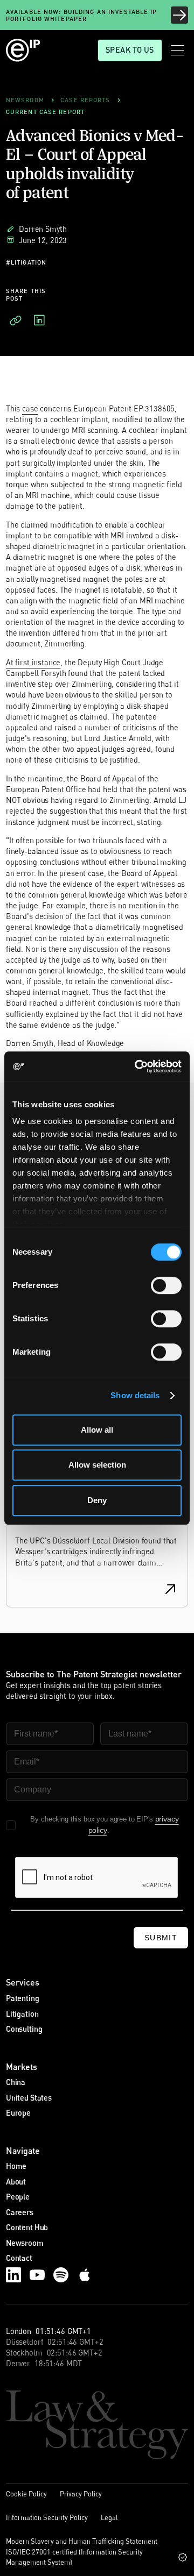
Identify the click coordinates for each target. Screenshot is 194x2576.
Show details (135, 1395)
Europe (18, 2113)
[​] (16, 321)
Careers (20, 2212)
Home (16, 2166)
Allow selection (97, 1465)
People (18, 2197)
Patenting (23, 1998)
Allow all (97, 1430)
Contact (19, 2258)
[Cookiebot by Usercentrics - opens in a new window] (137, 1066)
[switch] (166, 1285)
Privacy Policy (81, 2494)
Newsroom (25, 2243)
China (16, 2082)
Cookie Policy (26, 2494)
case (30, 408)
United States (29, 2098)
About (16, 2182)
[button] (177, 50)
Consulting (24, 2029)
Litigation (22, 2014)
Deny (97, 1500)
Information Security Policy (47, 2517)
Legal (109, 2517)
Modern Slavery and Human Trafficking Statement (82, 2541)
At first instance (33, 662)
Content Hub (27, 2227)
